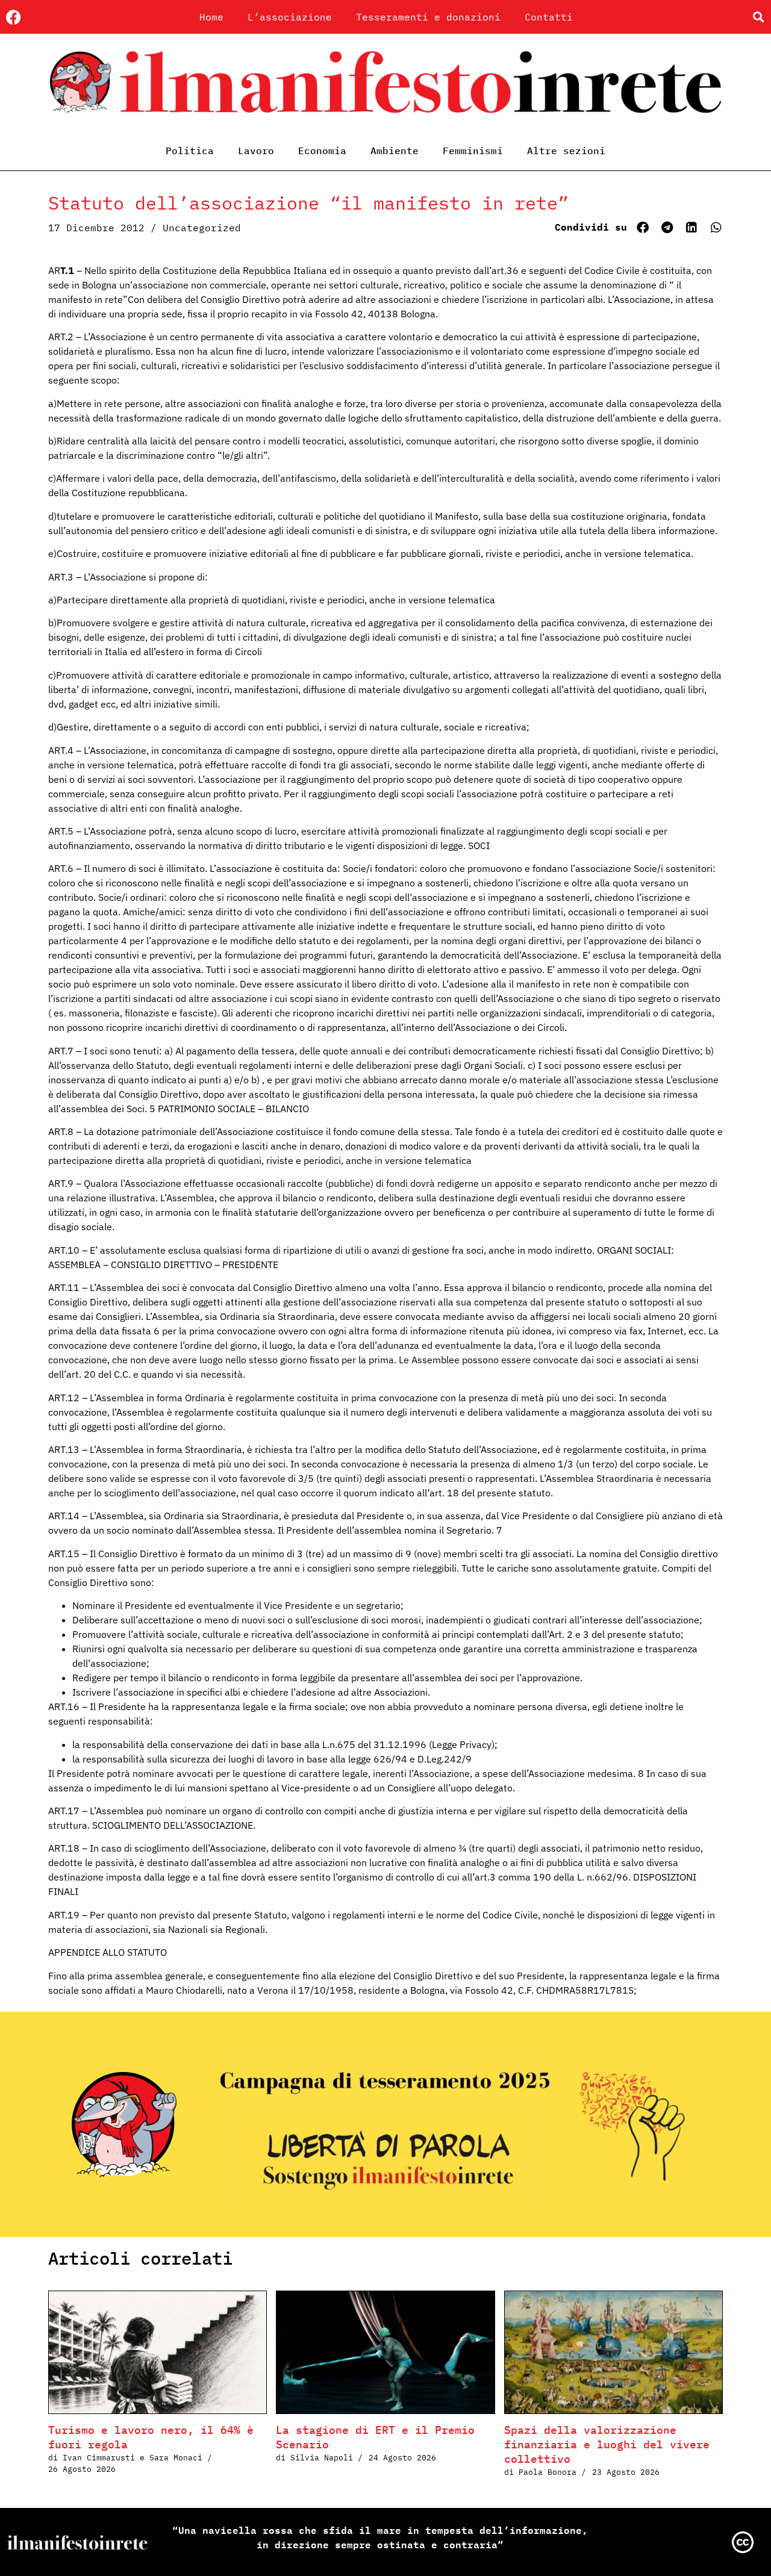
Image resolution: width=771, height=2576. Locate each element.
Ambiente (395, 151)
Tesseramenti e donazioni (428, 17)
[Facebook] (14, 17)
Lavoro (256, 151)
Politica (190, 151)
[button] (758, 17)
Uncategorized (202, 228)
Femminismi (473, 151)
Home (211, 17)
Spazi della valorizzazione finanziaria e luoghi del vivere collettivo (607, 2444)
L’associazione (290, 17)
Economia (322, 151)
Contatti (549, 17)
